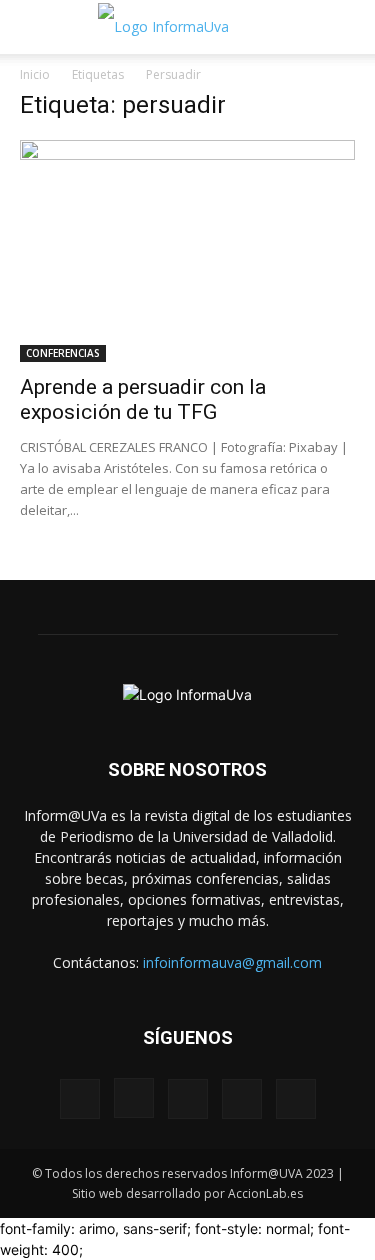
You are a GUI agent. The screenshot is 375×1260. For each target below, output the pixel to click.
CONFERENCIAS (63, 353)
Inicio (35, 74)
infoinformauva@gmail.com (232, 962)
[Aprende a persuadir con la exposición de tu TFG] (187, 251)
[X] (242, 1099)
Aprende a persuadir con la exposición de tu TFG (143, 399)
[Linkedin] (188, 1099)
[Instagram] (134, 1098)
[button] (34, 27)
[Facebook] (80, 1099)
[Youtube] (296, 1099)
